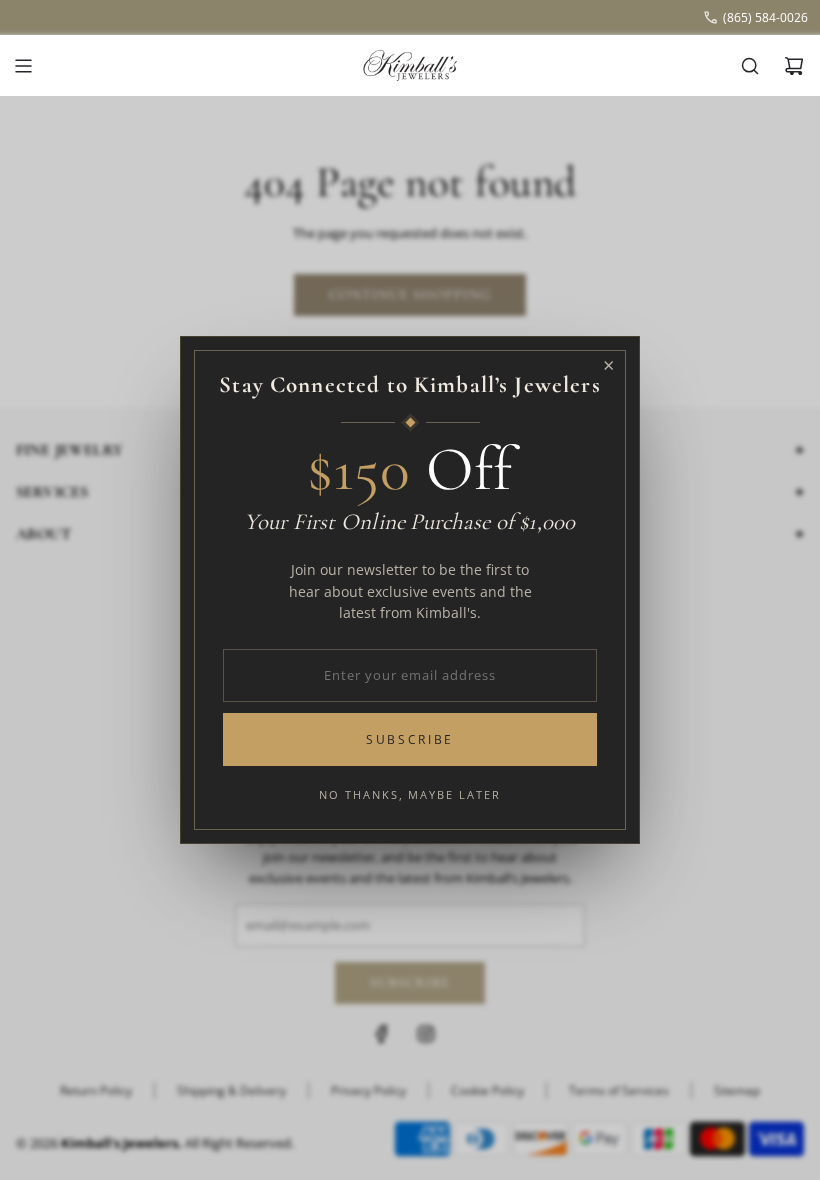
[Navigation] (23, 66)
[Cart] (794, 66)
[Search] (750, 66)
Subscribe (410, 739)
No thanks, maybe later (410, 794)
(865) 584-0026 (765, 17)
